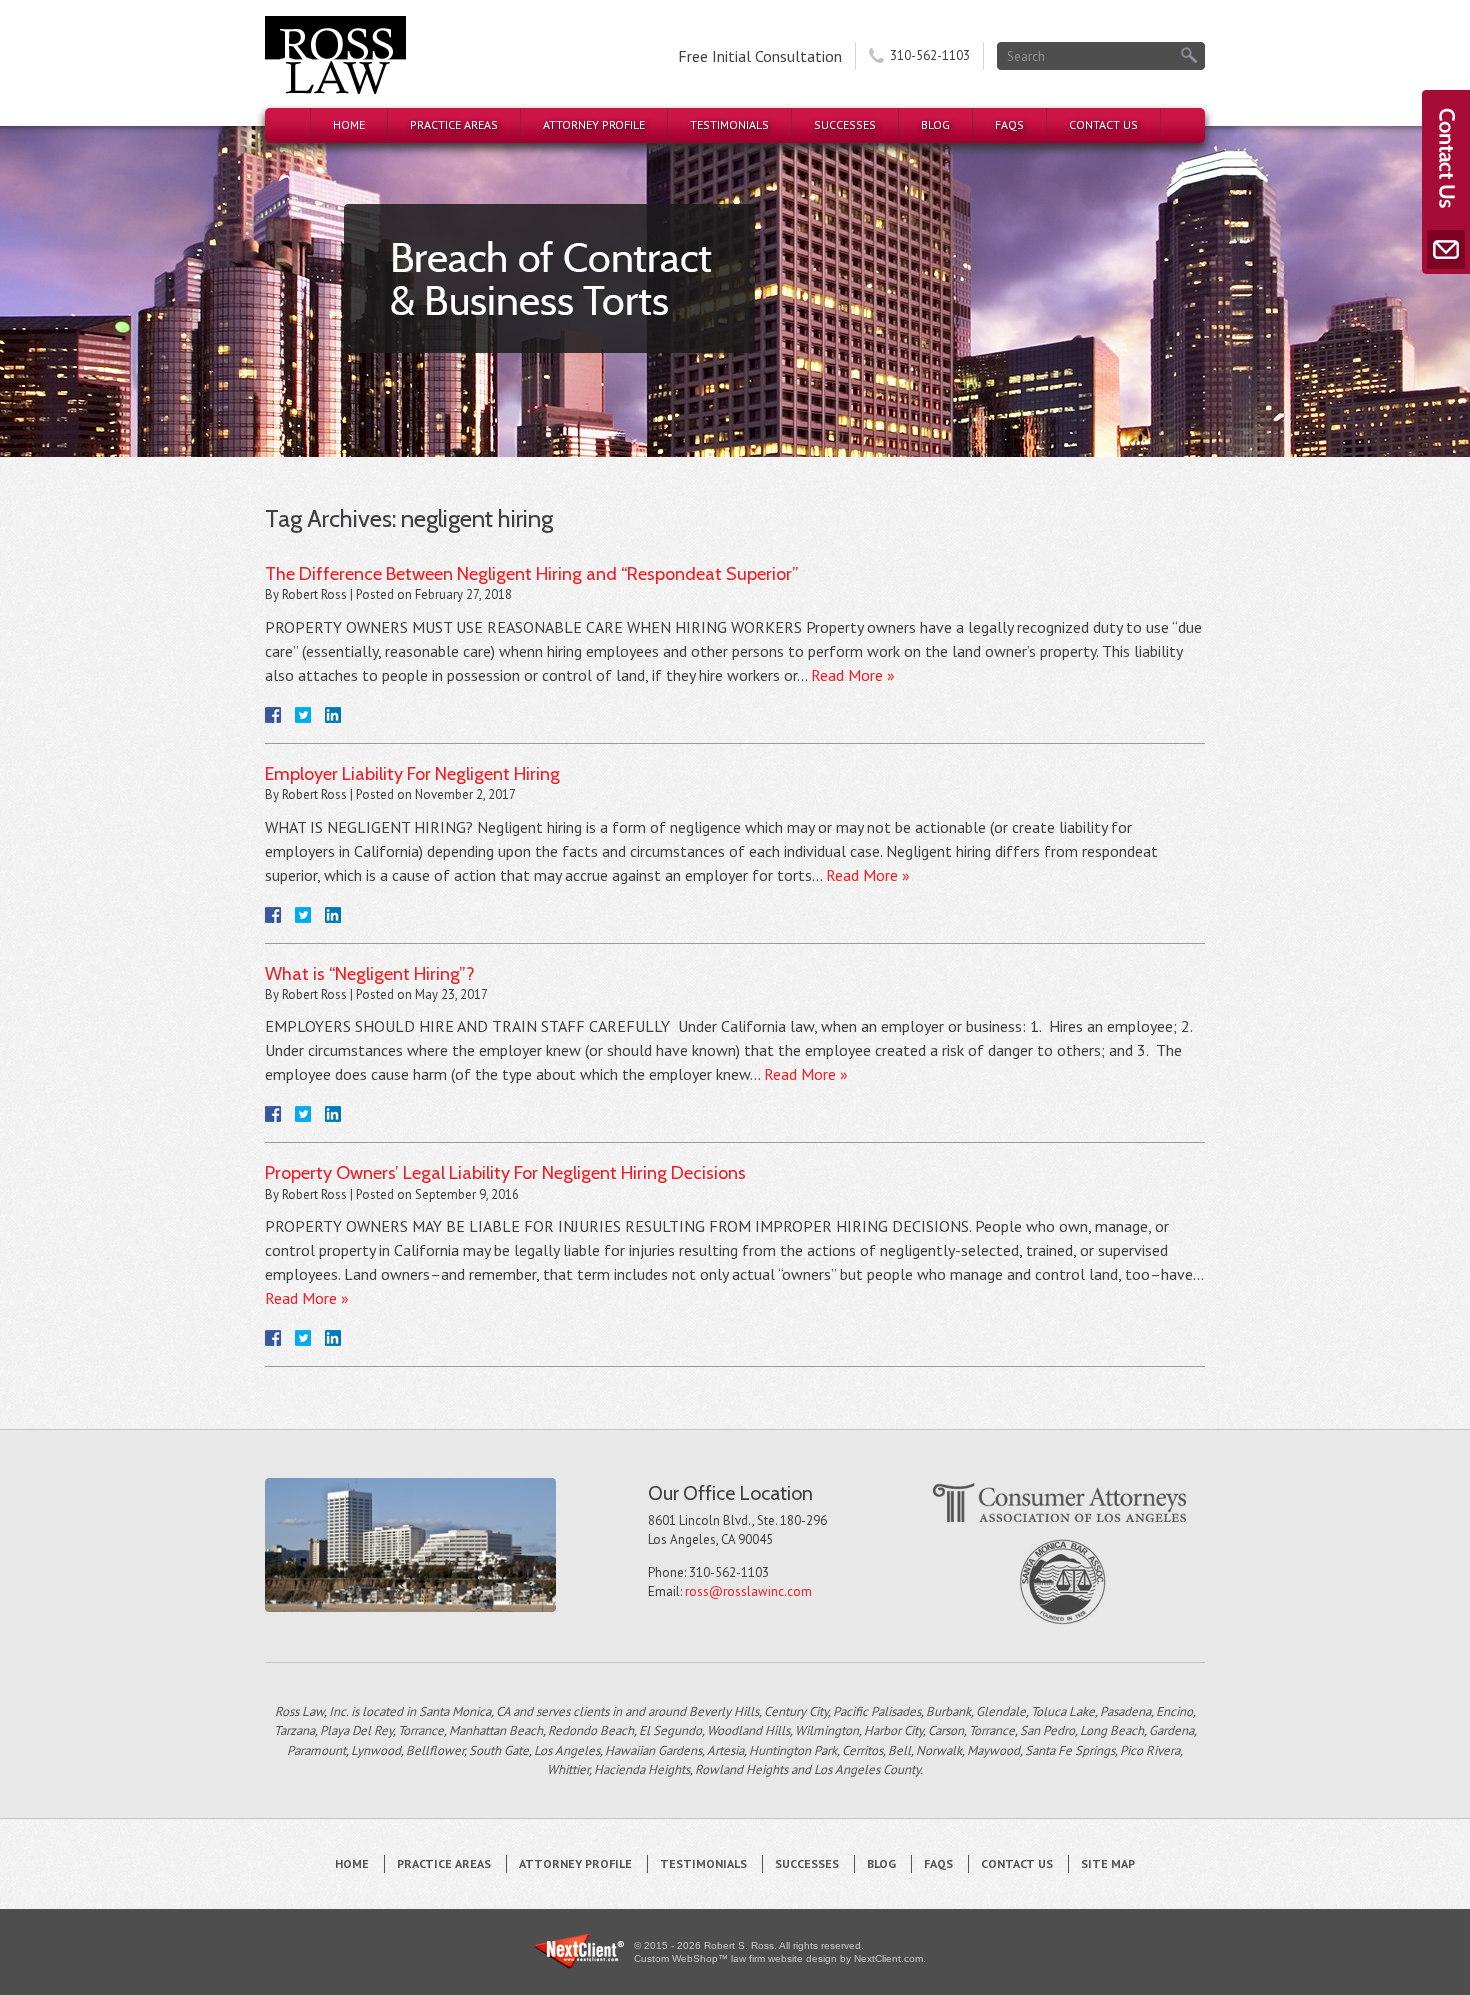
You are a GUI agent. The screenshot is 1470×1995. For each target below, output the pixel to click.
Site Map (1108, 1863)
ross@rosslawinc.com (748, 1591)
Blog (935, 124)
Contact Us (1103, 124)
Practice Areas (454, 124)
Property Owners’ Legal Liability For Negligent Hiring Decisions (505, 1173)
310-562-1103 (930, 55)
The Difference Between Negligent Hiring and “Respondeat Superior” (532, 574)
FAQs (1009, 124)
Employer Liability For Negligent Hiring (412, 774)
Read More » (853, 675)
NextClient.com (888, 1958)
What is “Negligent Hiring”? (370, 974)
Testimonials (729, 124)
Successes (845, 124)
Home (349, 124)
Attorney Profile (594, 124)
